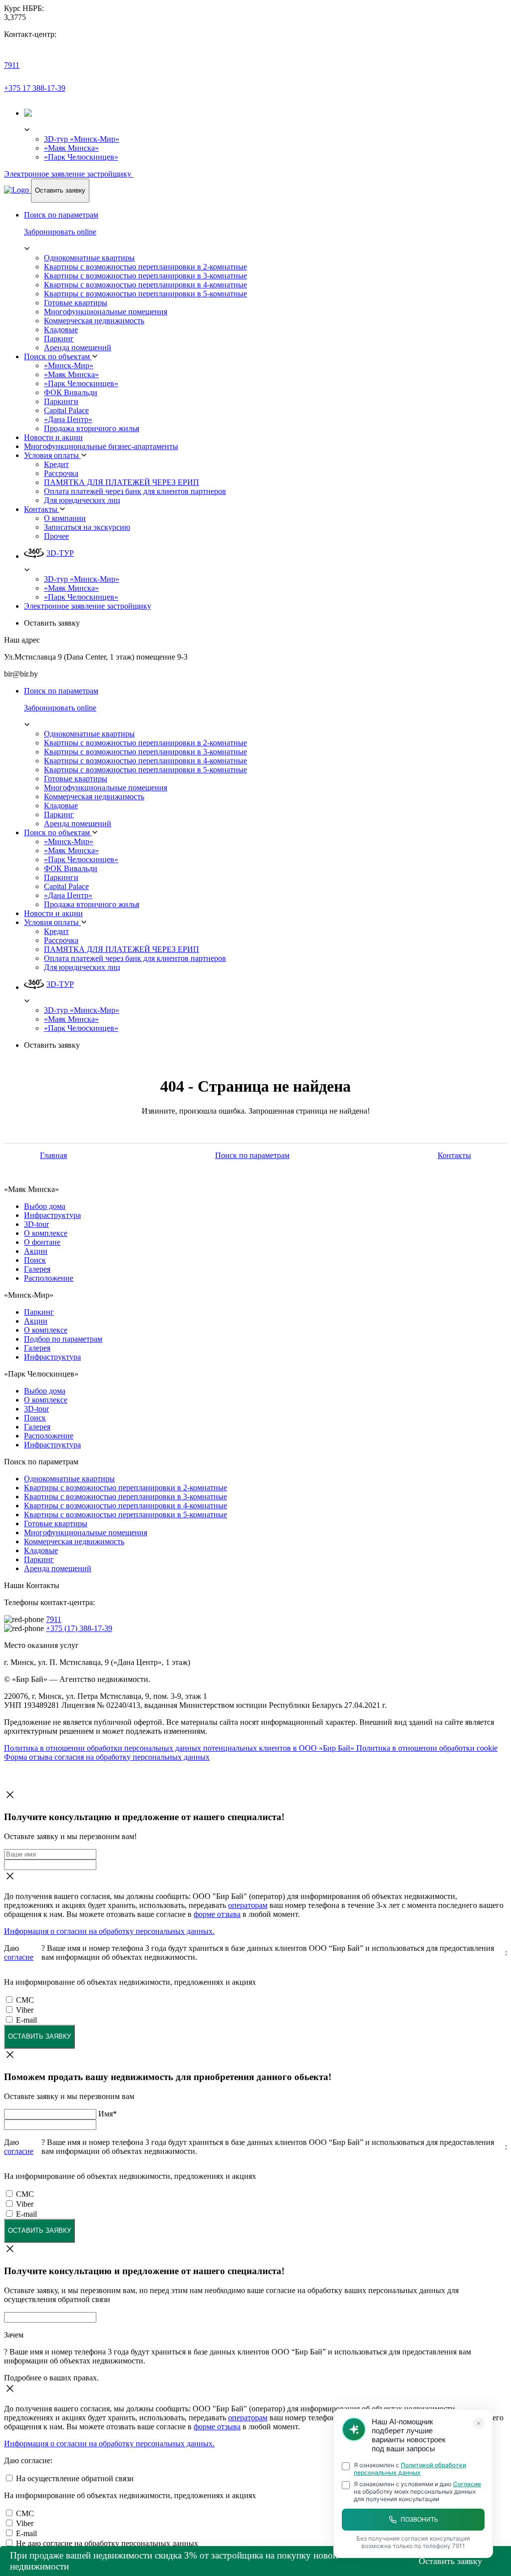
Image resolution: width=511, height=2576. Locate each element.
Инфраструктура (52, 1215)
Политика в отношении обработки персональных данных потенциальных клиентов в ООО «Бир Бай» (180, 1748)
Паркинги (61, 401)
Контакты (42, 509)
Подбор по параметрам (63, 1339)
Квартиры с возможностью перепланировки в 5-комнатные (145, 294)
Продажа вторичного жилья (92, 428)
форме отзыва (217, 1914)
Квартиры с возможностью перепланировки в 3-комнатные (145, 276)
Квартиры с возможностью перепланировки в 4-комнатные (145, 285)
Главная (53, 1155)
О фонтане (42, 1242)
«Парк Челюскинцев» (81, 157)
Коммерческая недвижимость (94, 321)
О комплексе (46, 1233)
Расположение (49, 1278)
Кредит (56, 464)
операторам (248, 1905)
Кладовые (61, 330)
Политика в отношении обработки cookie (427, 1748)
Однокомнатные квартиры (89, 258)
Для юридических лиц (82, 500)
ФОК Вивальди (71, 392)
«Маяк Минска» (71, 148)
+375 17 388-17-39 (35, 88)
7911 (12, 65)
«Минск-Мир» (69, 365)
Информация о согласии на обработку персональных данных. (109, 1931)
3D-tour (36, 1224)
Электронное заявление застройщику (69, 174)
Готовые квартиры (76, 303)
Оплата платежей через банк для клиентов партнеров (135, 491)
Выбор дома (45, 1206)
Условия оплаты (52, 455)
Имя (108, 2114)
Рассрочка (61, 473)
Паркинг (59, 339)
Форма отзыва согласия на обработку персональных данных (107, 1757)
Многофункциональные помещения (106, 312)
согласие (19, 1957)
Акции (36, 1251)
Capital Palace (66, 410)
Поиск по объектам (58, 356)
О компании (65, 518)
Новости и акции (53, 437)
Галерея (37, 1269)
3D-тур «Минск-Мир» (82, 139)
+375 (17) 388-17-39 (79, 1628)
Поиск (35, 1260)
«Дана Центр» (68, 419)
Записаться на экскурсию (87, 527)
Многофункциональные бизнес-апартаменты (101, 446)
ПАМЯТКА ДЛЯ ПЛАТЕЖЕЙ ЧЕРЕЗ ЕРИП (122, 482)
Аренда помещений (78, 348)
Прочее (56, 536)
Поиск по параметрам (252, 1155)
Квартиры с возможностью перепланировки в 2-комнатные (145, 267)
